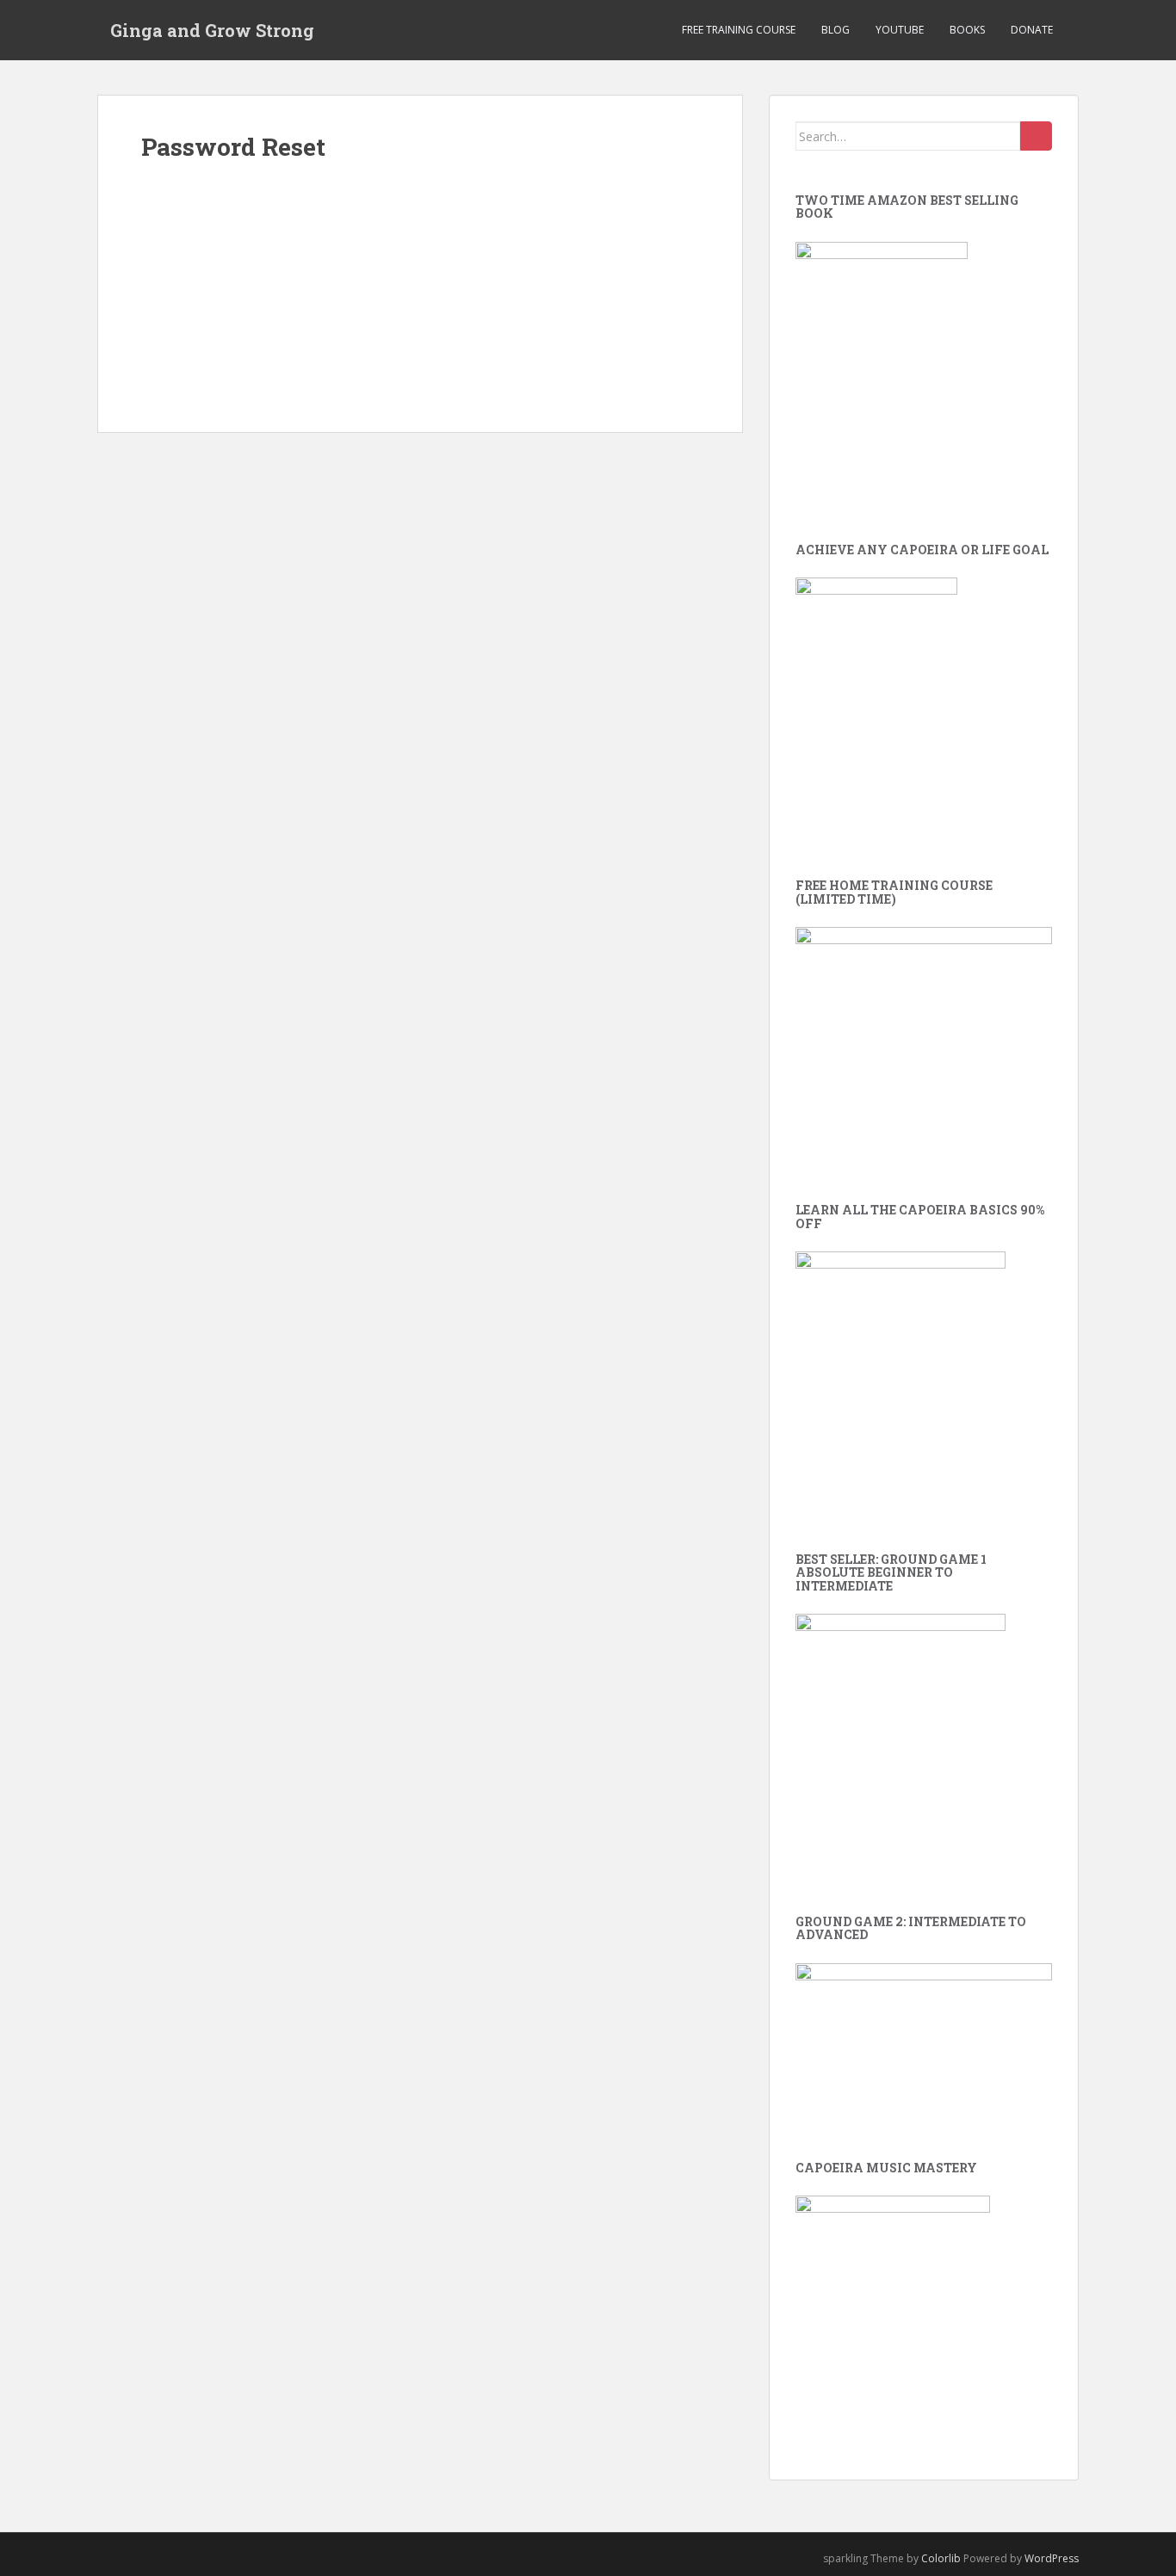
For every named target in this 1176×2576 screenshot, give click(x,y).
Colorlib (941, 2558)
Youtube (900, 30)
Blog (836, 30)
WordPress (1052, 2558)
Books (967, 30)
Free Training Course (739, 30)
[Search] (1036, 136)
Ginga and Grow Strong (212, 30)
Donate (1032, 30)
